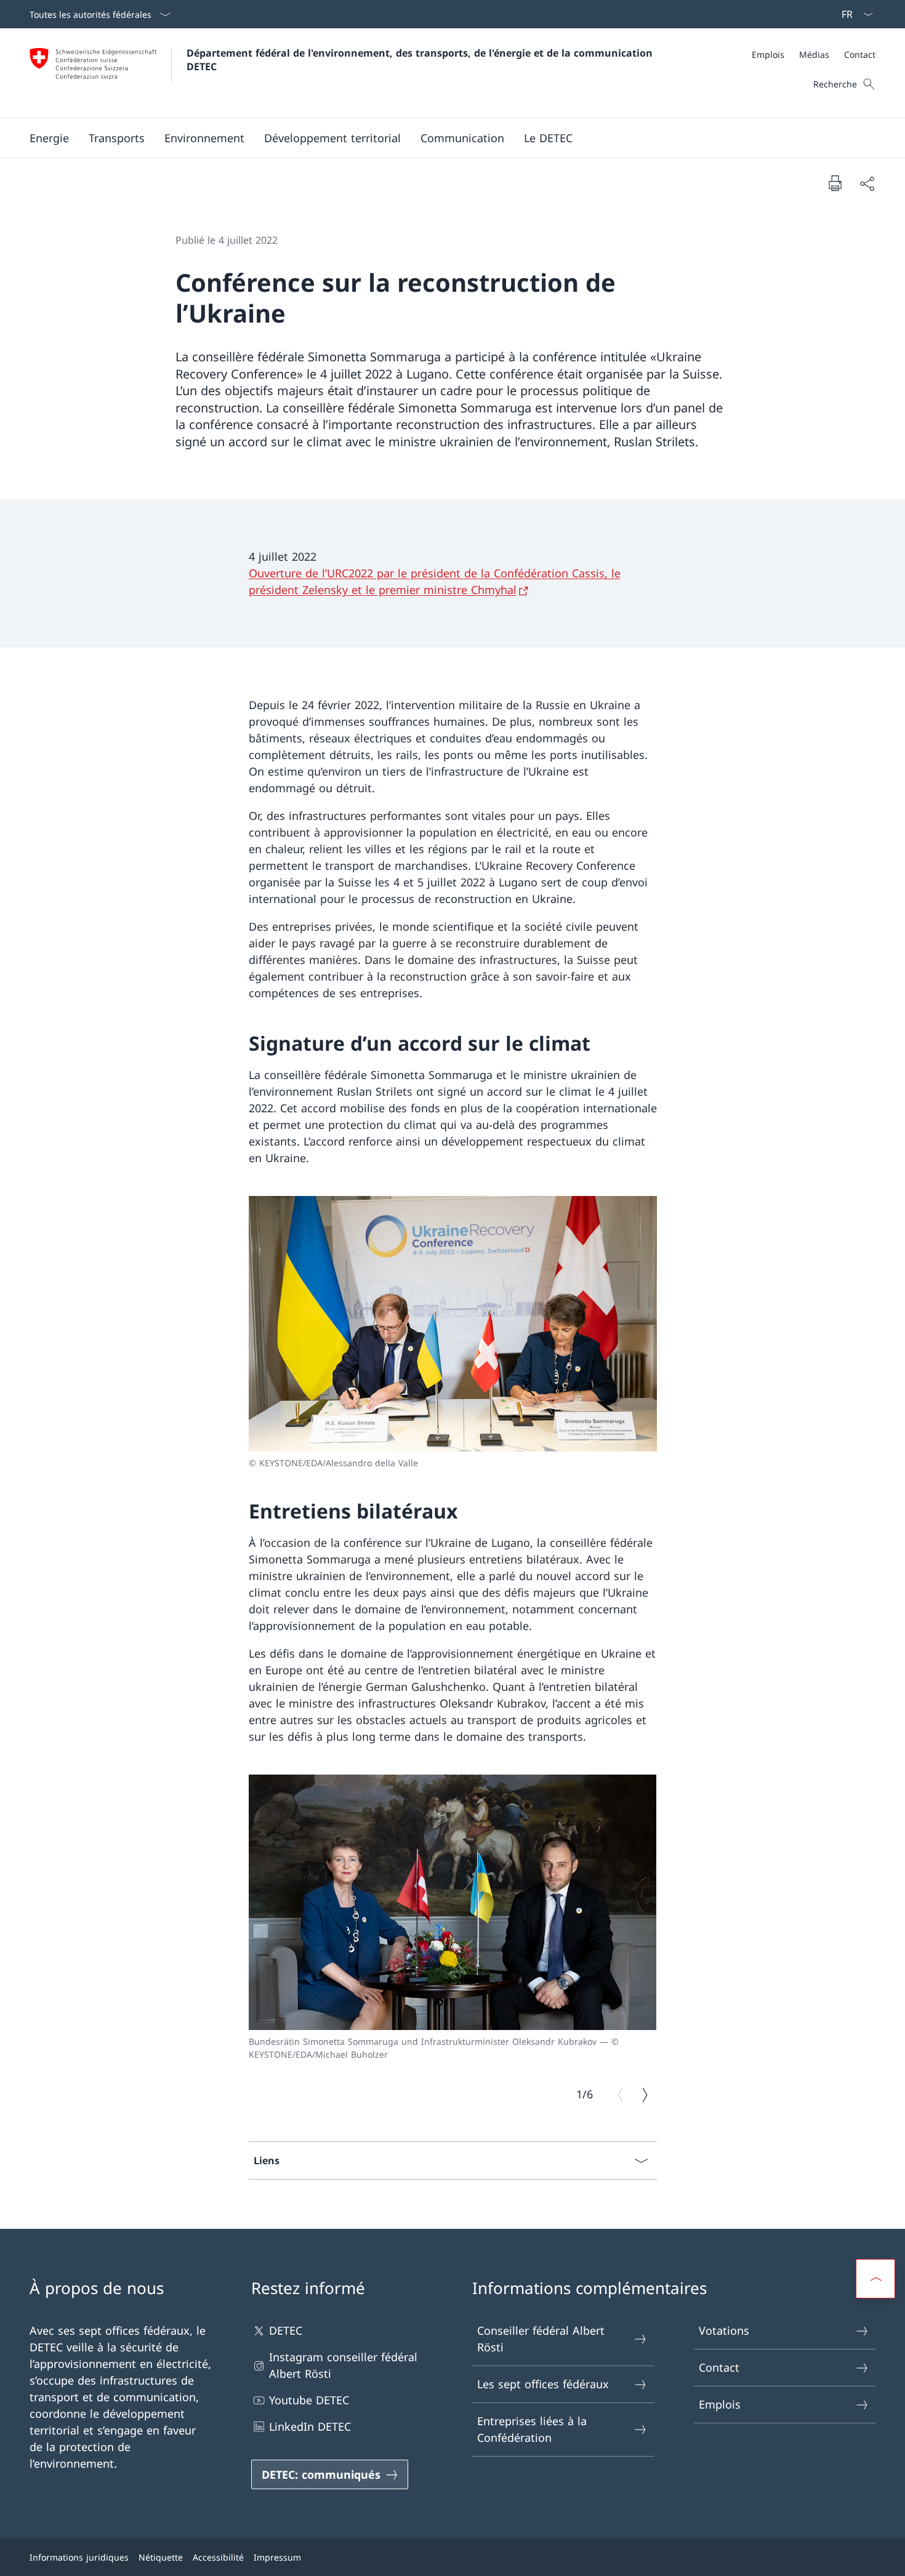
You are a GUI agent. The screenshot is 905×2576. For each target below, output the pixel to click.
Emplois (720, 2404)
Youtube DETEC (309, 2400)
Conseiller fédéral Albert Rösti (541, 2339)
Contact (719, 2367)
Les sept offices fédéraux (543, 2384)
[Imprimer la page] (835, 183)
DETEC (286, 2330)
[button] (49, 138)
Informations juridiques (79, 2557)
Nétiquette (161, 2557)
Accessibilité (218, 2557)
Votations (724, 2330)
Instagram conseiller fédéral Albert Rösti (343, 2365)
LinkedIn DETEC (310, 2426)
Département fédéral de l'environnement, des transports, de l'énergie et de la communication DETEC (421, 60)
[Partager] (867, 183)
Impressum (277, 2557)
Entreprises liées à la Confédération (532, 2429)
